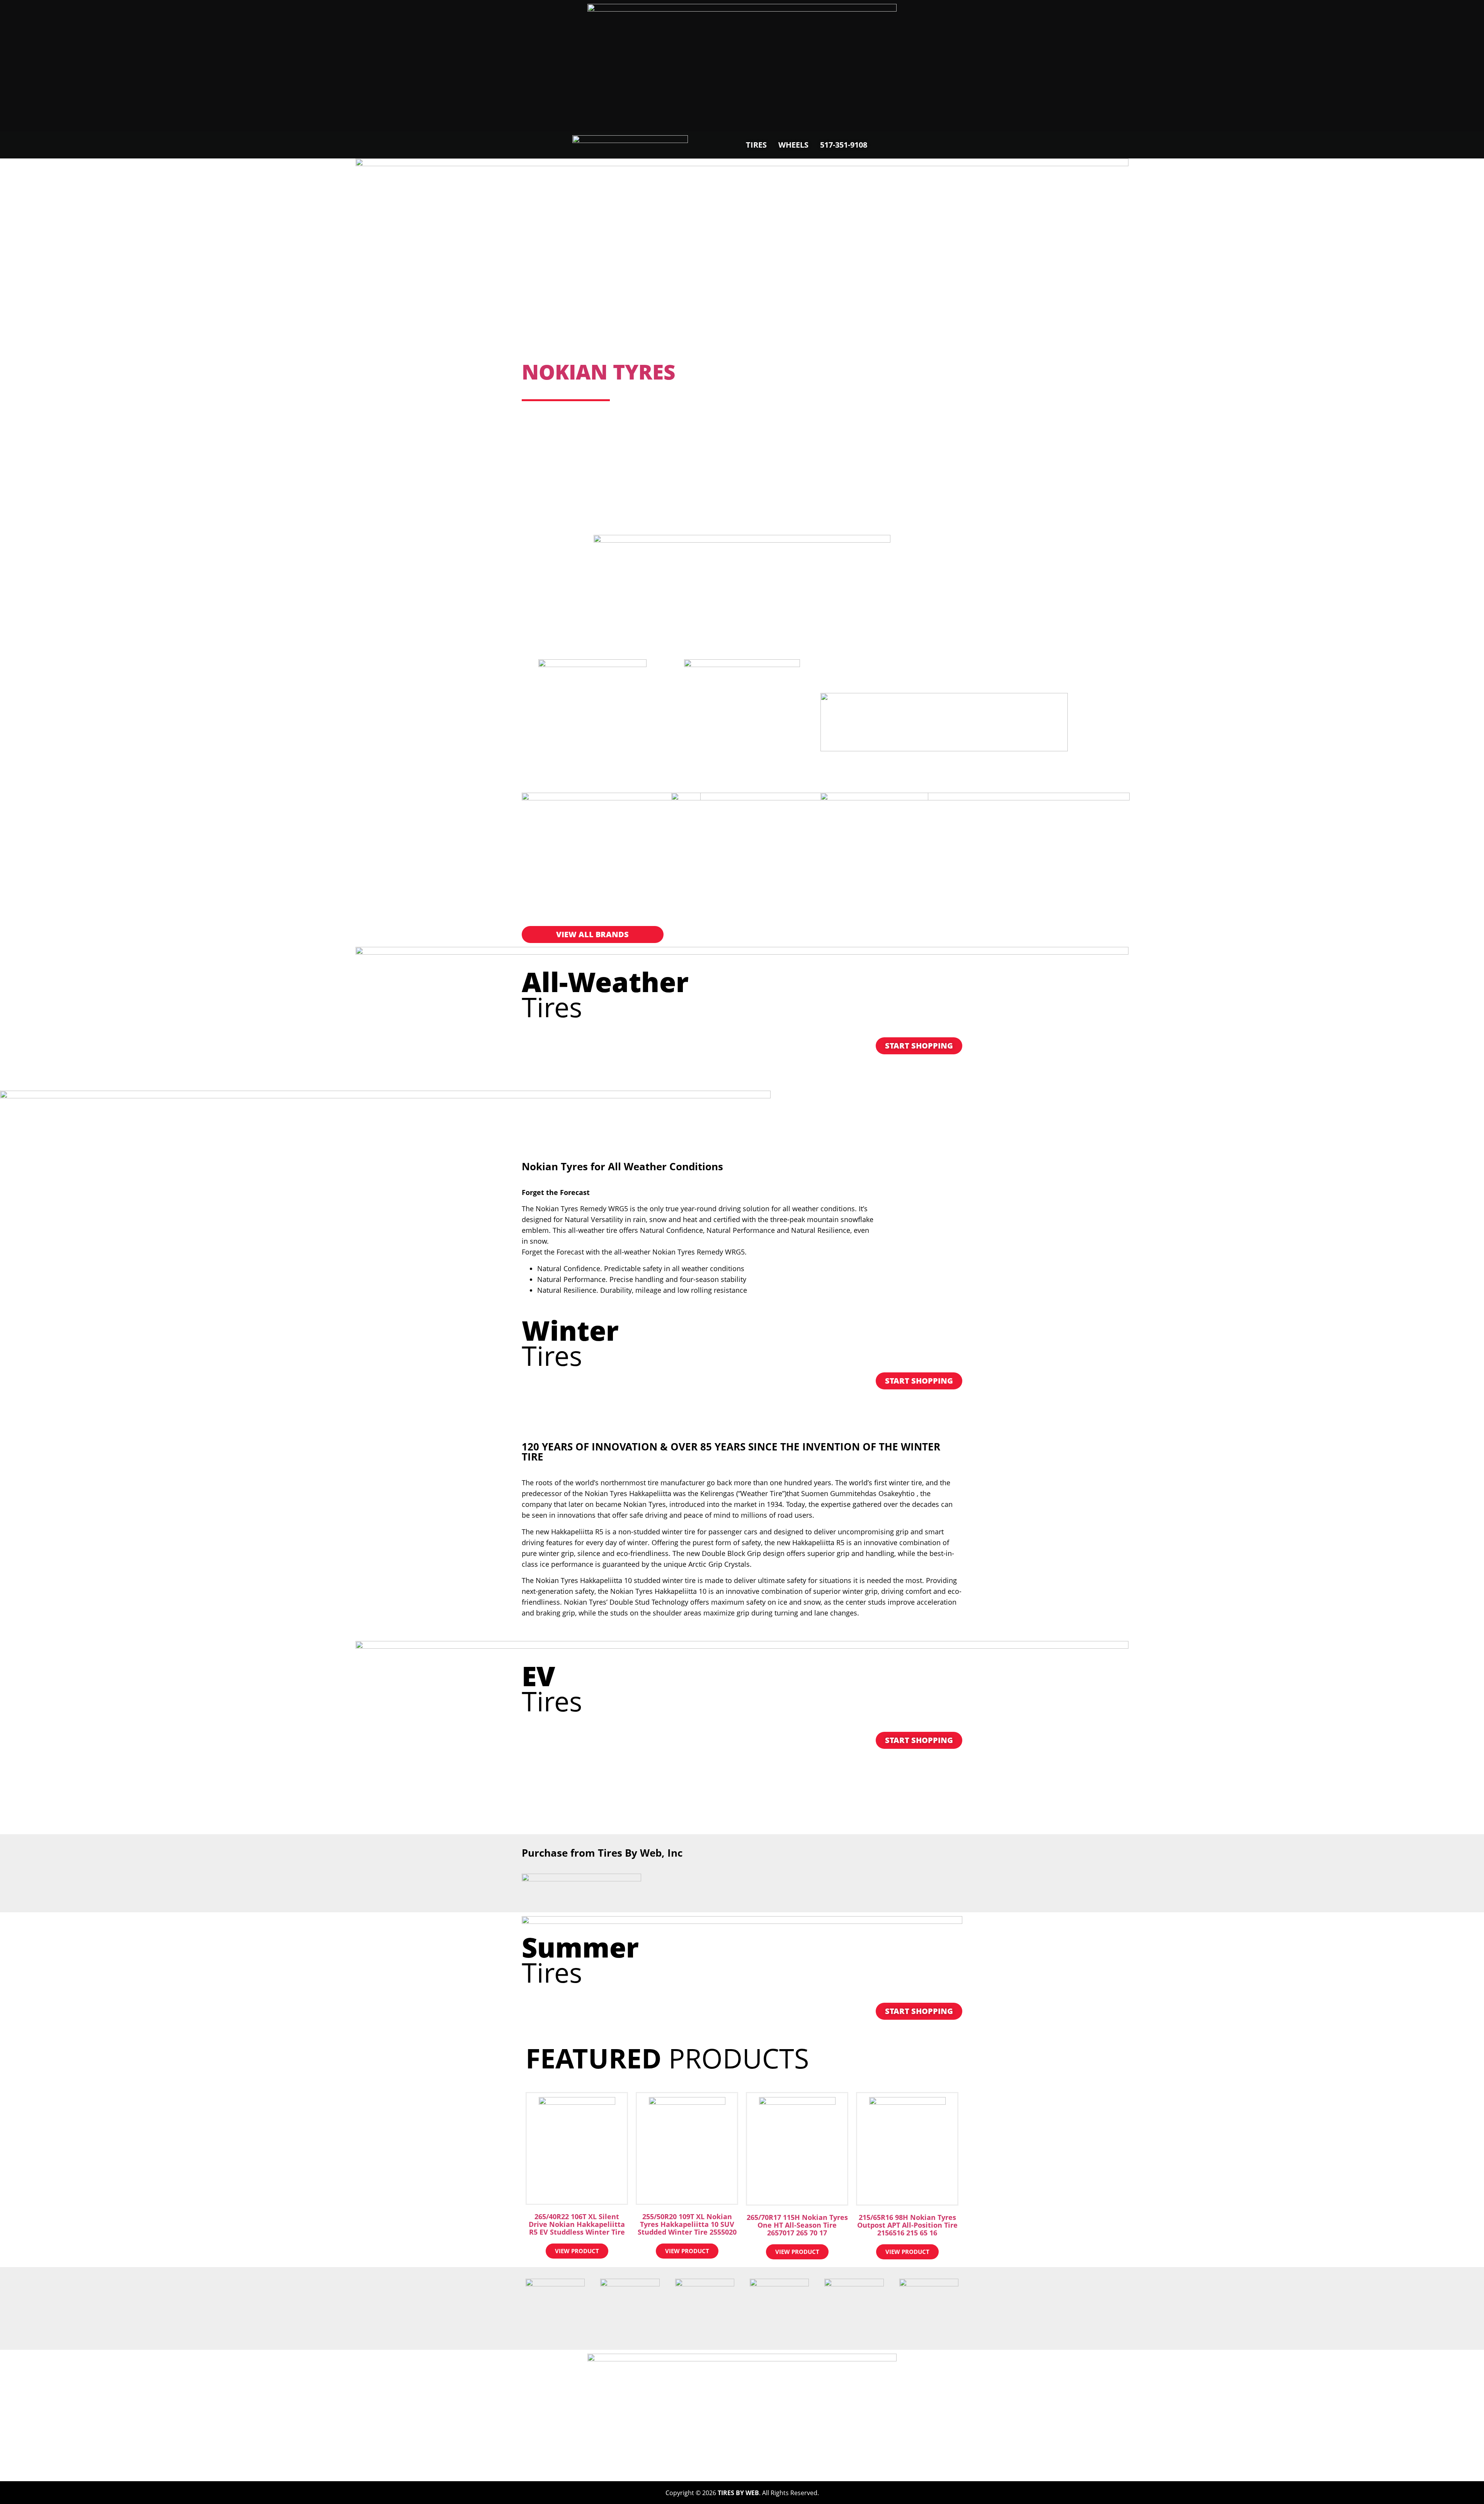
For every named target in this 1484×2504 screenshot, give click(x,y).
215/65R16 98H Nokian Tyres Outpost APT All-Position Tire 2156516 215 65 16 (907, 2225)
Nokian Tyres (599, 372)
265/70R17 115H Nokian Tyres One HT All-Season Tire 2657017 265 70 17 (797, 2225)
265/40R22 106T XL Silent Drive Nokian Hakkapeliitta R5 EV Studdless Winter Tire (577, 2224)
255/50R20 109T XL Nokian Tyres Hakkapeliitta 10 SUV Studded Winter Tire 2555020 (687, 2224)
